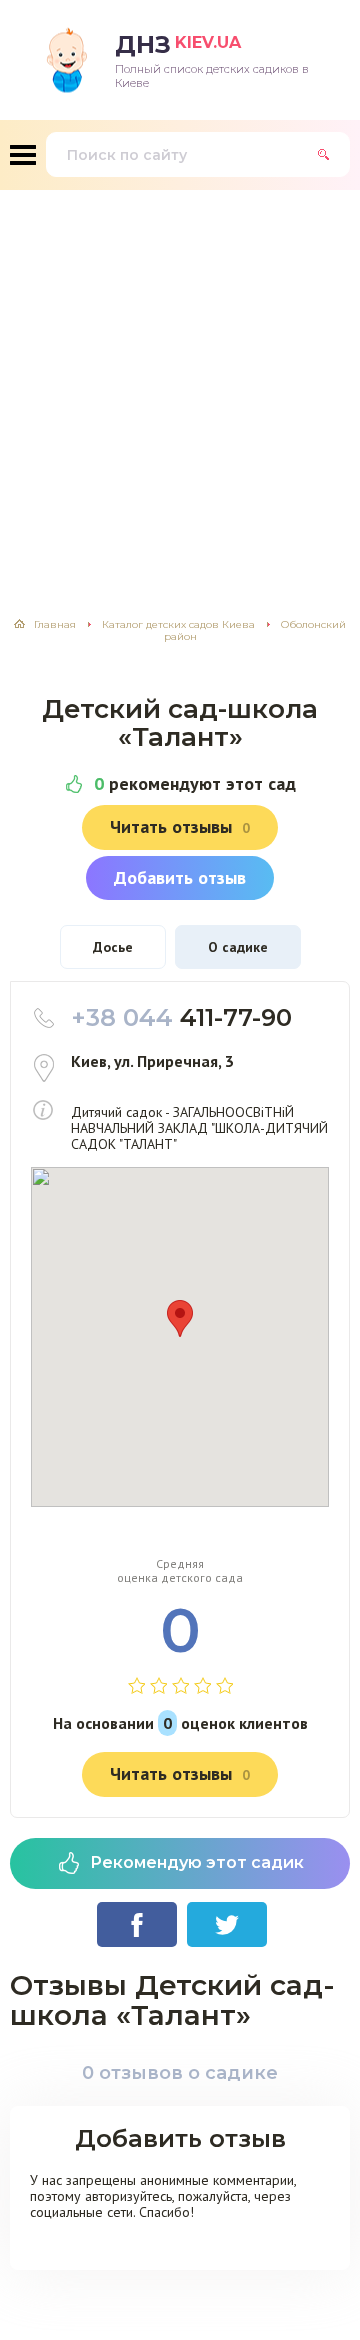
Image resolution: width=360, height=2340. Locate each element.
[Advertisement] (180, 380)
